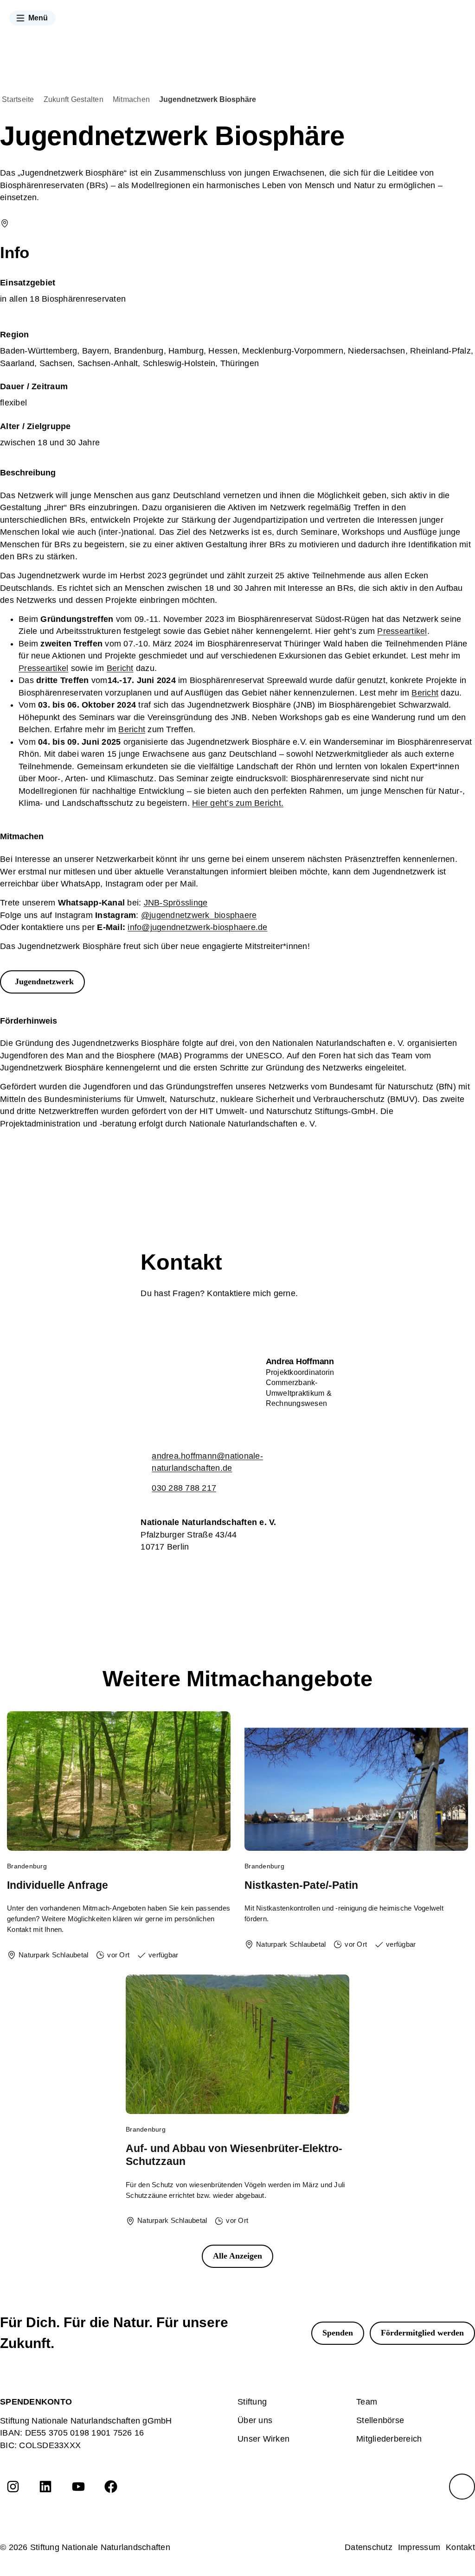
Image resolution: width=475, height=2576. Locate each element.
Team (367, 2402)
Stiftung (252, 2402)
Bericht (120, 668)
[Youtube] (78, 2487)
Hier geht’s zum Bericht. (238, 803)
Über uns (255, 2420)
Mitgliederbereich (389, 2439)
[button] (32, 18)
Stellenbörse (380, 2420)
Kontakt (460, 2547)
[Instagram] (13, 2487)
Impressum (419, 2547)
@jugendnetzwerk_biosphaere (199, 915)
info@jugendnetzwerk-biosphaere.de (197, 927)
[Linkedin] (45, 2487)
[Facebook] (111, 2487)
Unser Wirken (263, 2439)
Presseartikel (402, 631)
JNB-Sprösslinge (176, 903)
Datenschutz (369, 2547)
